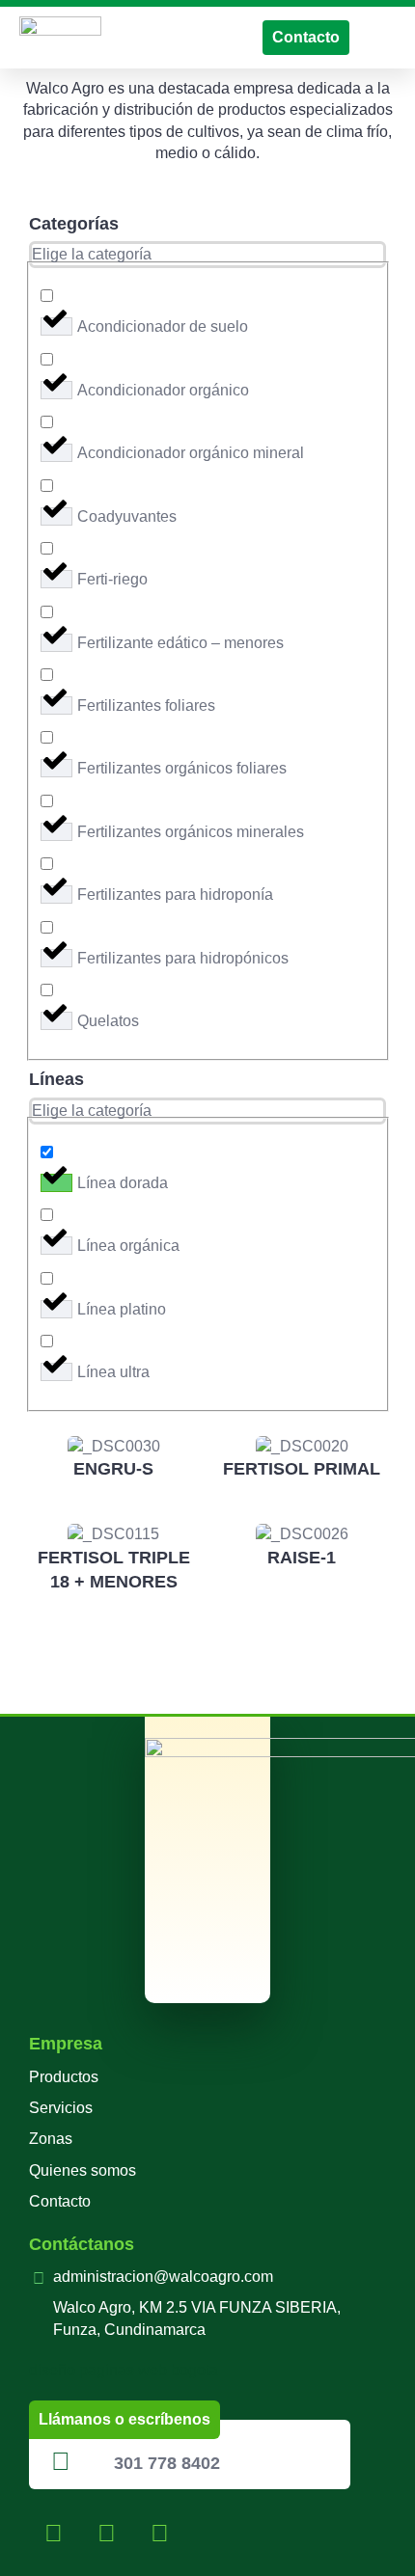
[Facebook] (53, 2533)
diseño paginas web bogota (124, 2370)
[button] (382, 37)
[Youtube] (159, 2533)
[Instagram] (106, 2533)
